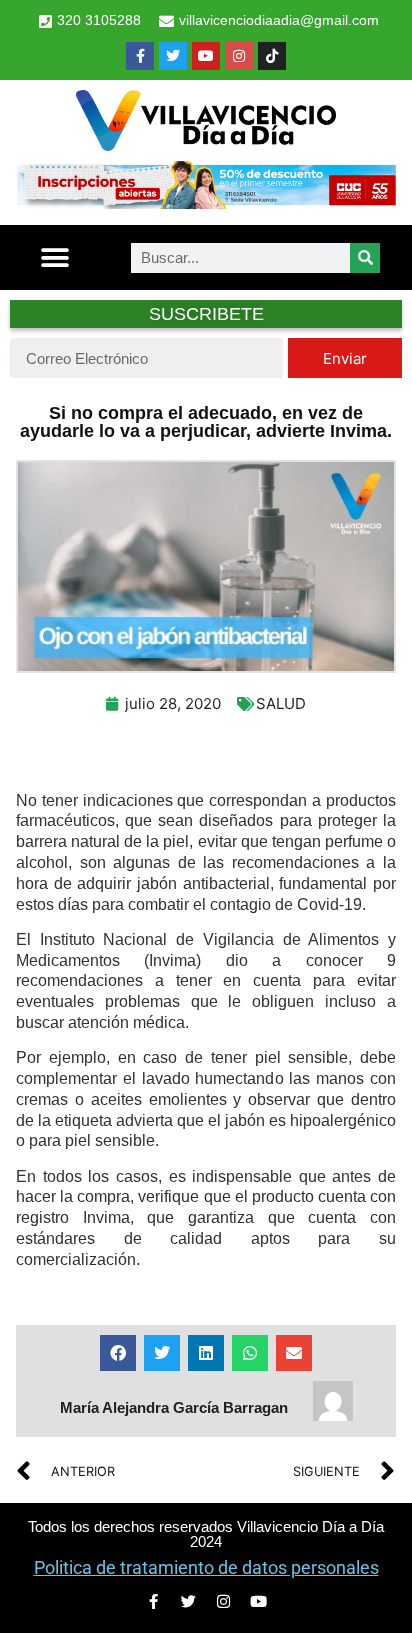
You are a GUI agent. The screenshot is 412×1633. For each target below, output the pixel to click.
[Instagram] (239, 56)
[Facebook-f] (140, 56)
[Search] (365, 258)
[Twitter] (173, 56)
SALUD (281, 703)
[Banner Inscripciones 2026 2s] (206, 203)
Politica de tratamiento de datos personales (206, 1567)
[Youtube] (206, 56)
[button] (54, 257)
